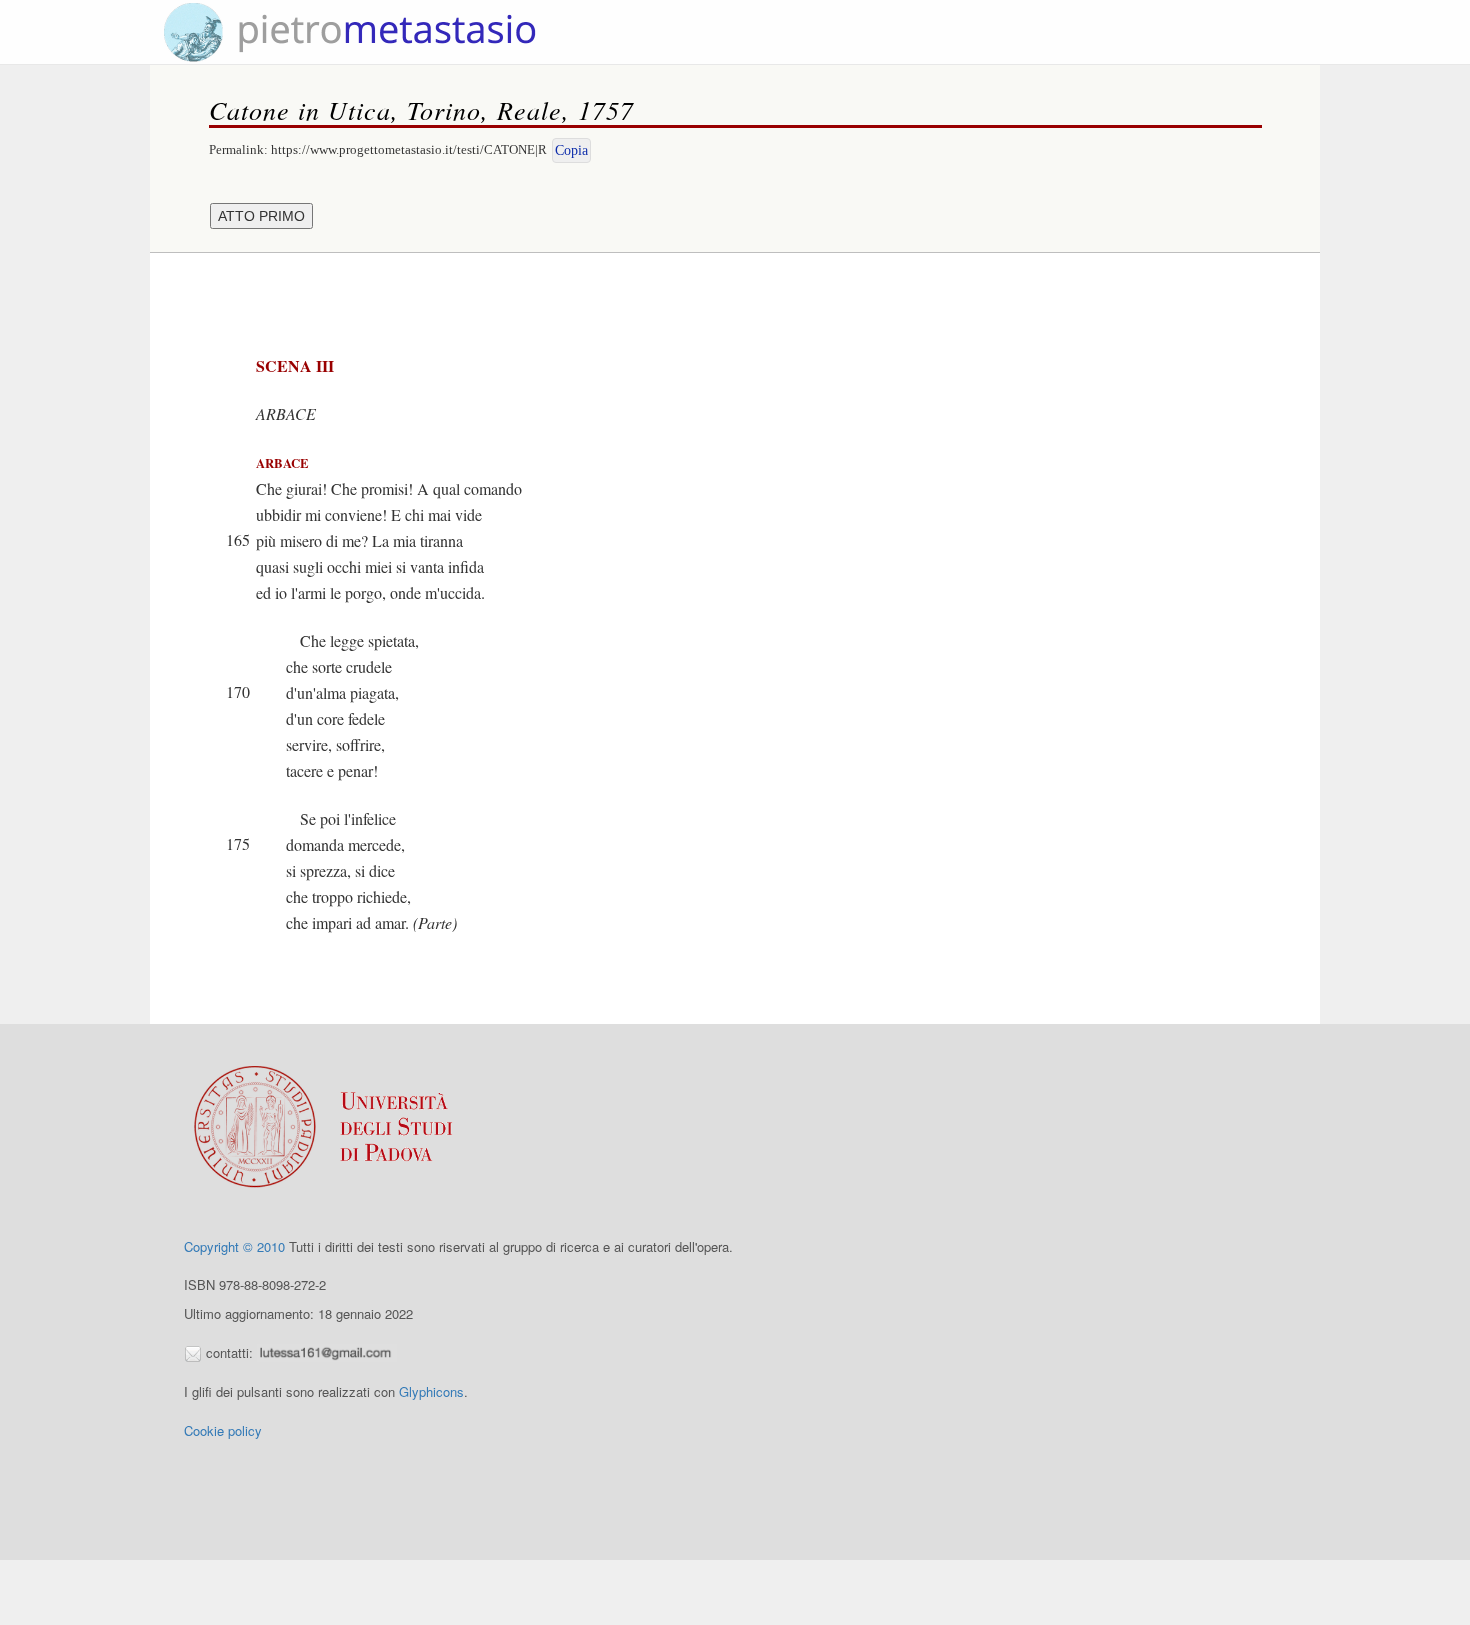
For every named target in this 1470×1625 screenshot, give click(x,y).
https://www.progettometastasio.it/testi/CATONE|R (409, 149)
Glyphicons (431, 1391)
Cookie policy (223, 1430)
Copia (571, 150)
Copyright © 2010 (234, 1246)
